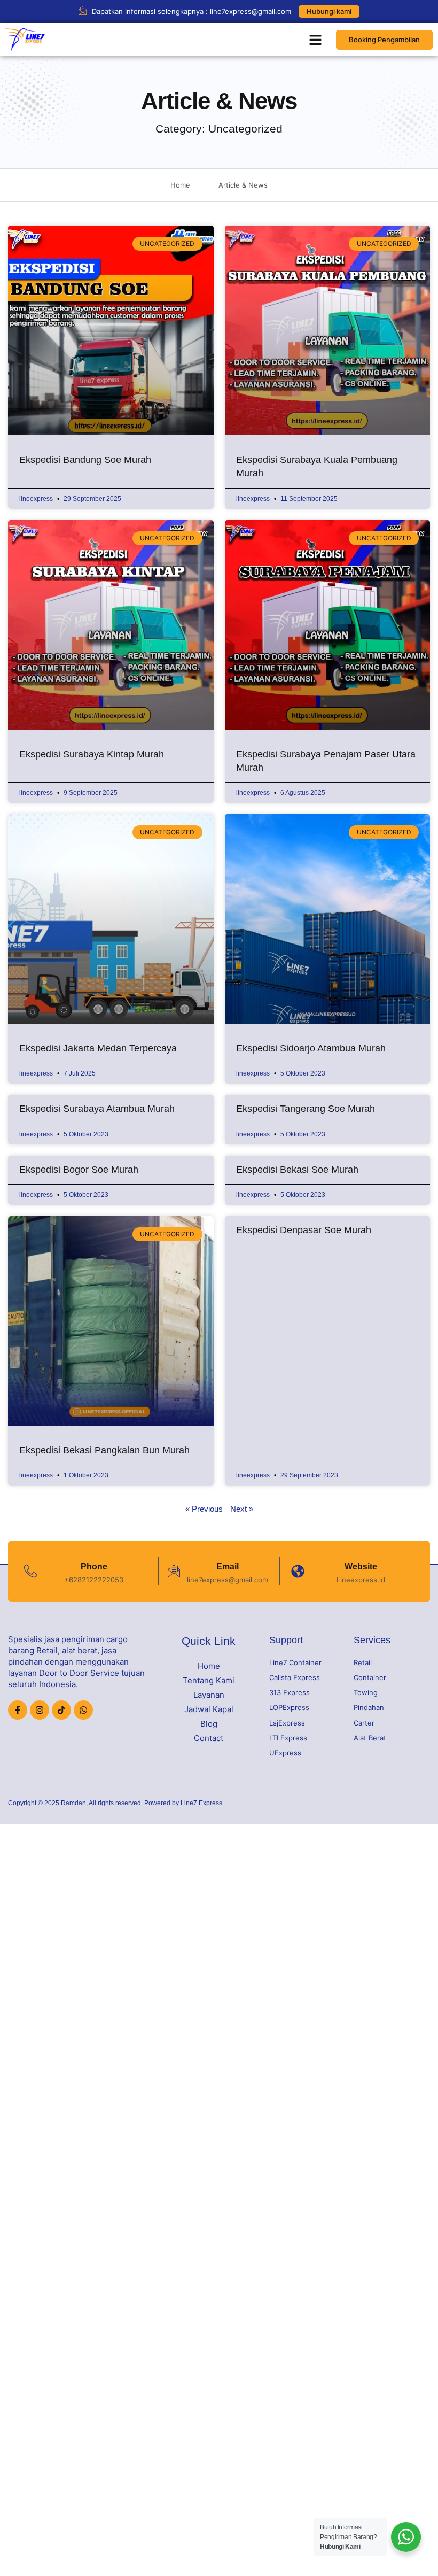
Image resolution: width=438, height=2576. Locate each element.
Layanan (209, 1695)
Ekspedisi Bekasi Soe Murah (297, 1170)
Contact (209, 1738)
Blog (209, 1724)
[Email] (174, 1571)
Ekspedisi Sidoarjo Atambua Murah (311, 1048)
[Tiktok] (61, 1710)
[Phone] (31, 1571)
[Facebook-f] (18, 1710)
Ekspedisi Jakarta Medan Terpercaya (98, 1048)
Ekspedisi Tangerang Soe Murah (306, 1109)
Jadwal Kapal (209, 1709)
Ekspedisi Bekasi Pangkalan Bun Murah (104, 1450)
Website (361, 1567)
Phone (94, 1567)
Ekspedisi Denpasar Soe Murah (304, 1230)
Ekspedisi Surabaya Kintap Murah (92, 754)
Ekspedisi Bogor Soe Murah (79, 1170)
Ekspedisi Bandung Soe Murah (85, 460)
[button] (316, 40)
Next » (242, 1509)
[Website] (298, 1571)
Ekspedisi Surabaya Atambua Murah (97, 1109)
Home (209, 1666)
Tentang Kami (209, 1680)
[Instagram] (40, 1710)
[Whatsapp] (83, 1710)
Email (228, 1567)
